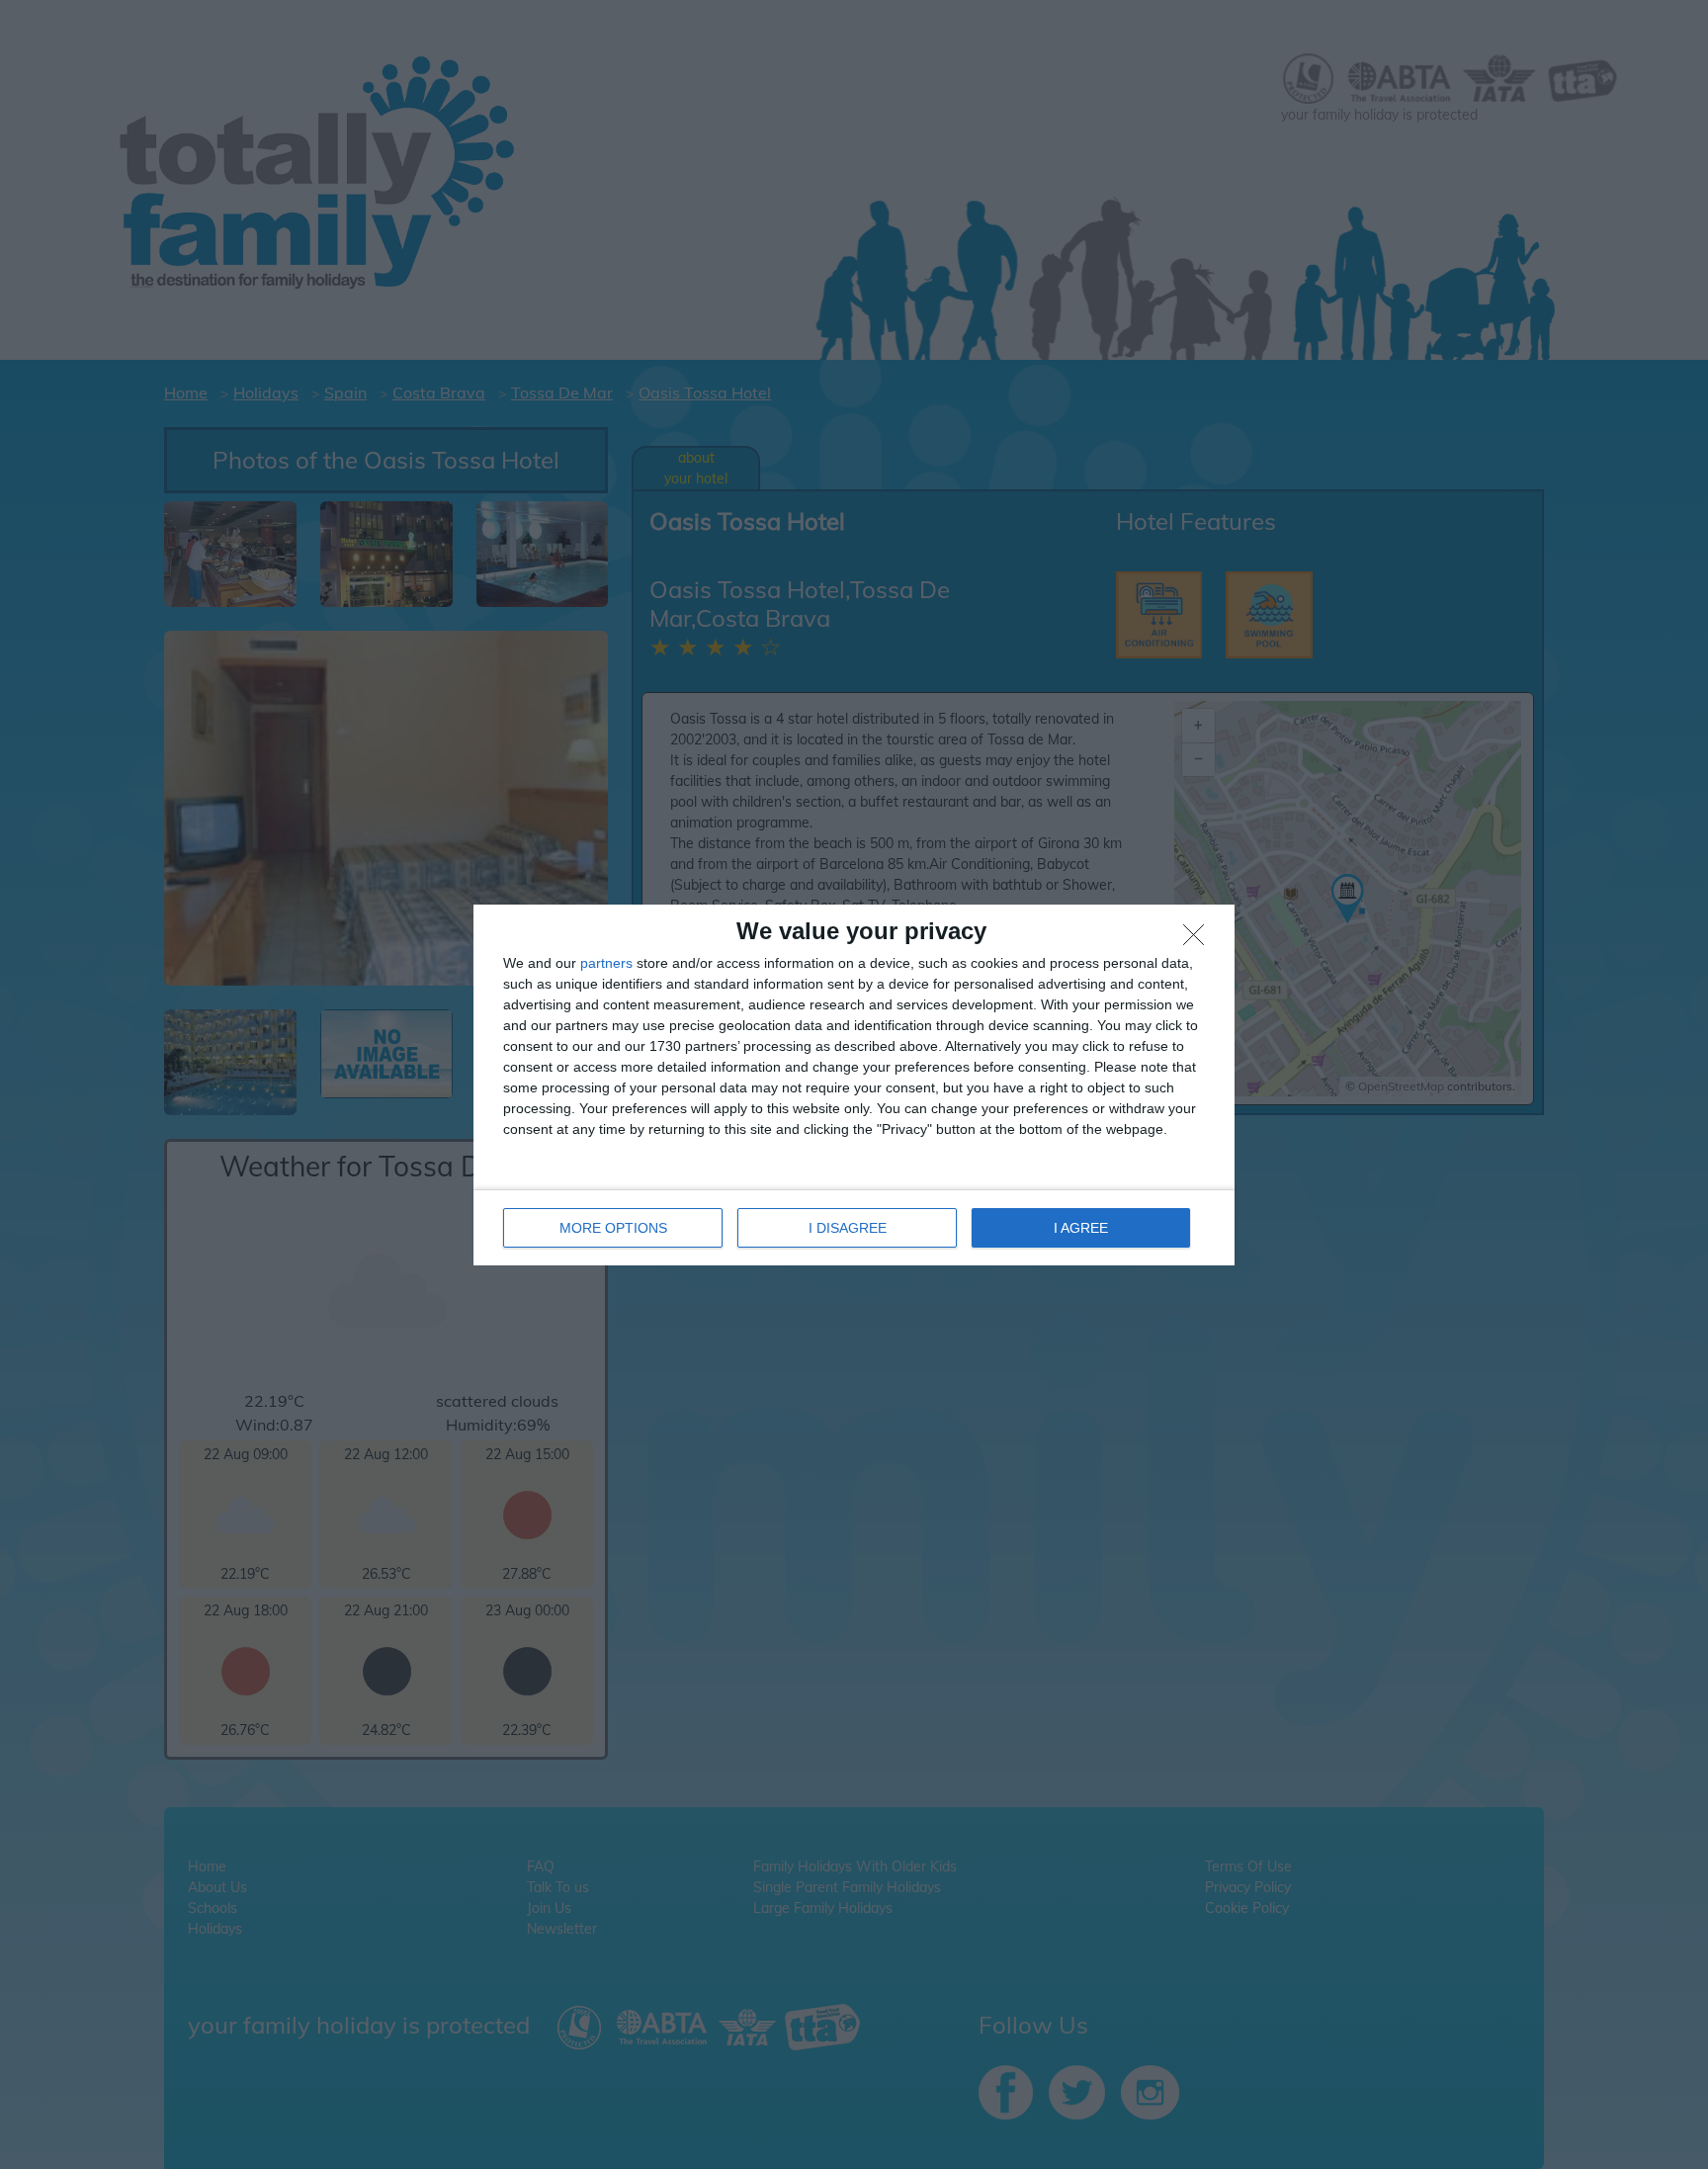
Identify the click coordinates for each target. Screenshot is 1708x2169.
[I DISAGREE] (1199, 940)
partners (606, 963)
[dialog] (854, 1085)
